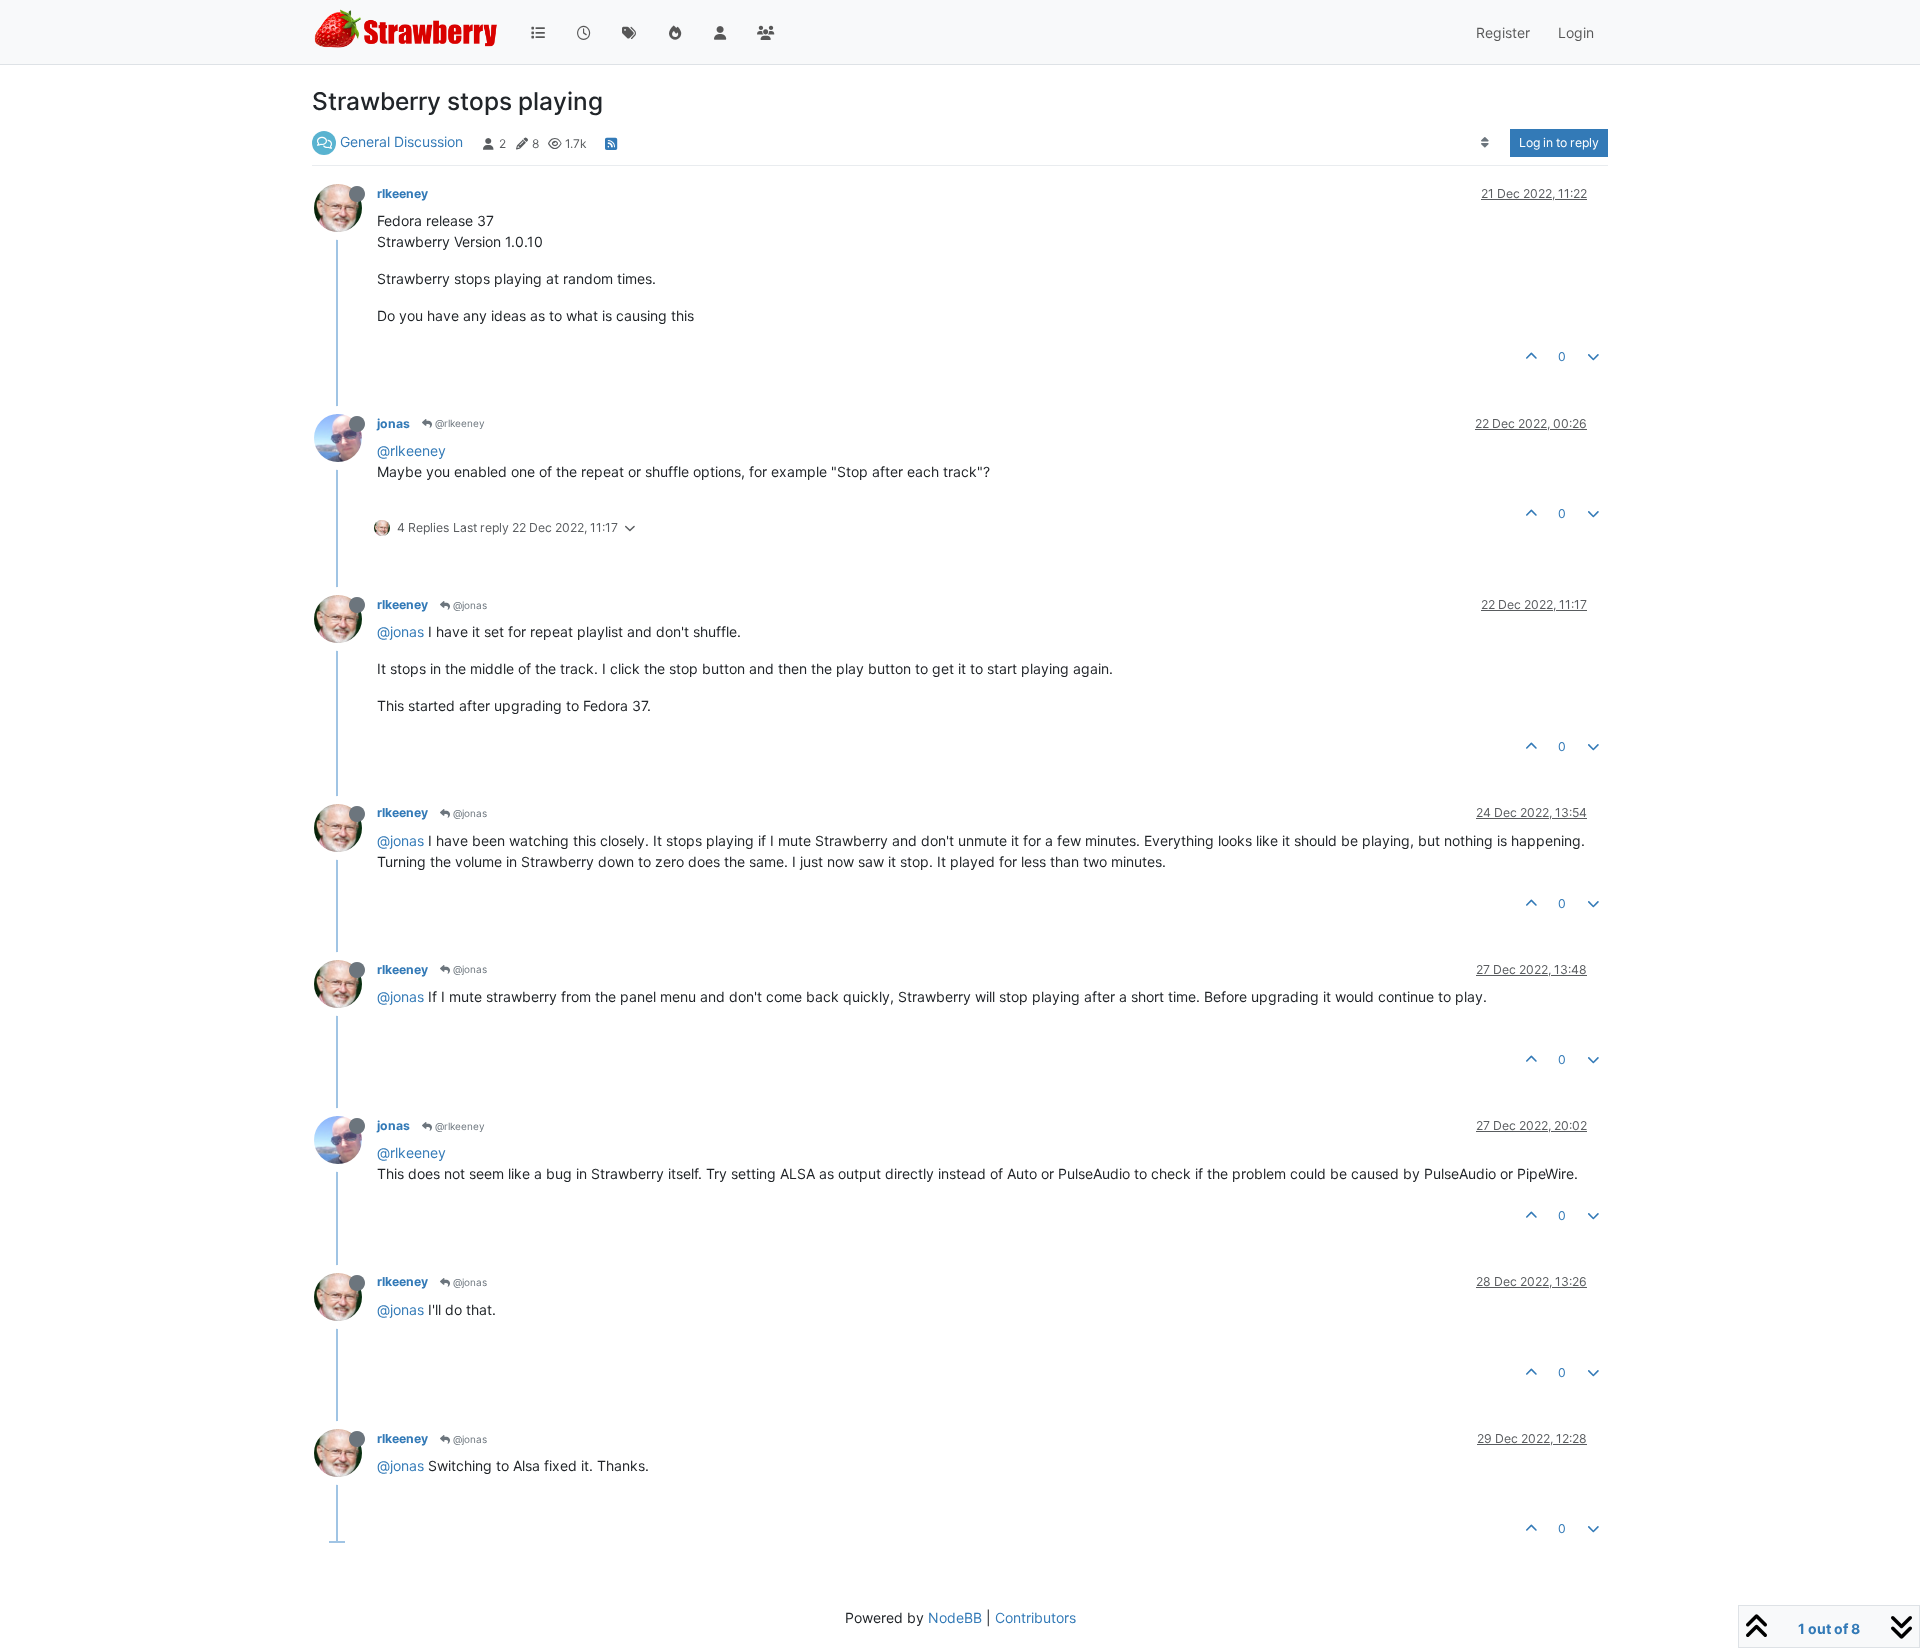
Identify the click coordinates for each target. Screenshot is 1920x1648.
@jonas (468, 605)
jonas (393, 423)
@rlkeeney (458, 423)
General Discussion (401, 141)
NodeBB (955, 1617)
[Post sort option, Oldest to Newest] (1485, 143)
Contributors (1035, 1617)
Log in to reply (1559, 142)
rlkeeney (402, 193)
